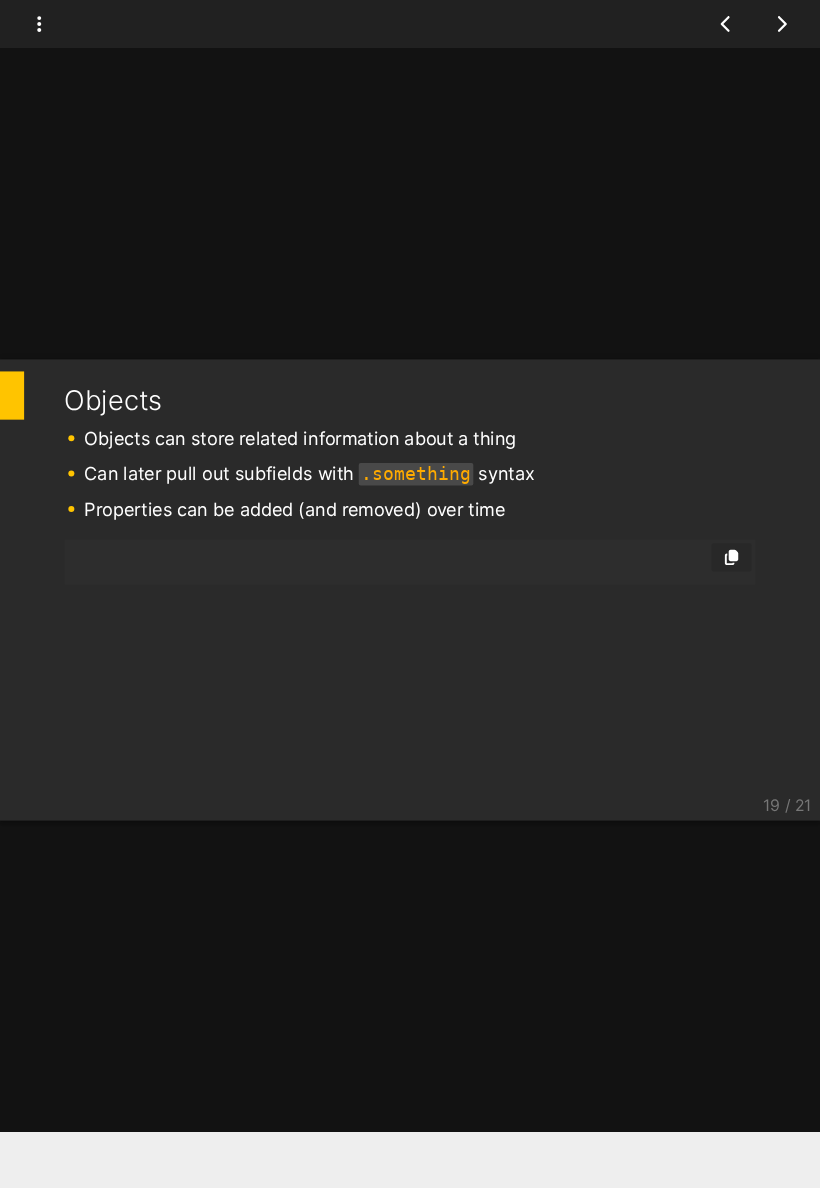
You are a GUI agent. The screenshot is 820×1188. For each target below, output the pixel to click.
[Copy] (732, 557)
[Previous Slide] (726, 24)
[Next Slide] (781, 24)
